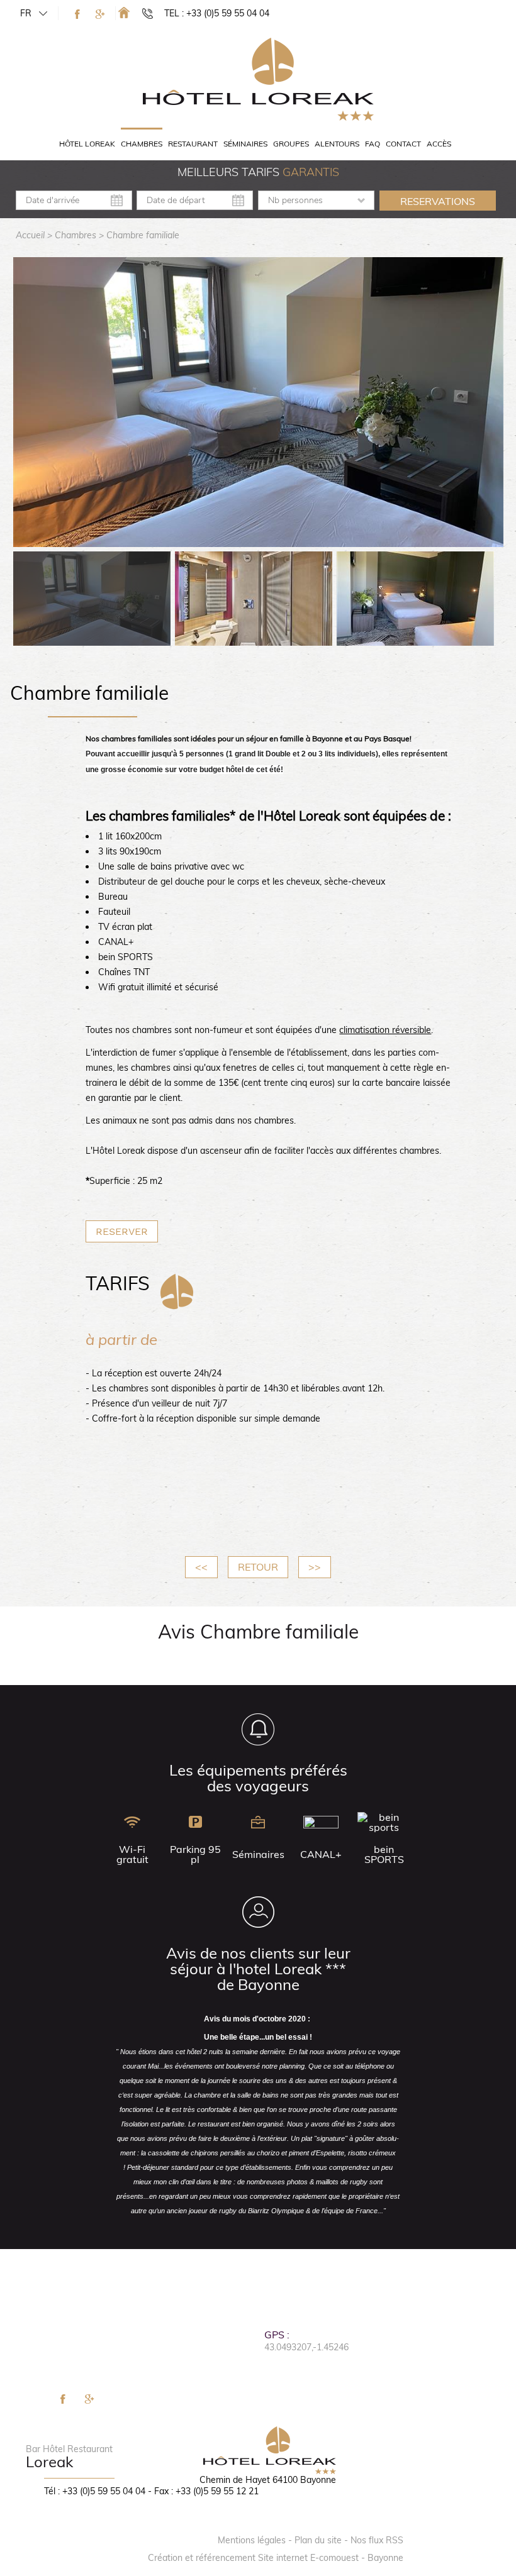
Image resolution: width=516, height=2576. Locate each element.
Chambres (142, 144)
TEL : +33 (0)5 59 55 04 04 (217, 13)
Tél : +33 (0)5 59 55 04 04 (95, 2491)
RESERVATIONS (438, 201)
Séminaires (245, 144)
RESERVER (122, 1231)
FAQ (373, 144)
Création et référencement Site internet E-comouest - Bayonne (276, 2558)
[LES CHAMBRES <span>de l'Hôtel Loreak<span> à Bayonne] (124, 12)
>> (315, 1567)
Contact (403, 144)
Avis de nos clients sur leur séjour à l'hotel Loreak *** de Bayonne (258, 1969)
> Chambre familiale (139, 235)
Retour (258, 1567)
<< (201, 1567)
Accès (439, 144)
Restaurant (193, 144)
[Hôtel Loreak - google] (100, 14)
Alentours (337, 144)
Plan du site (318, 2540)
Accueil (30, 235)
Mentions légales (252, 2540)
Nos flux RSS (377, 2540)
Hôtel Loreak (87, 144)
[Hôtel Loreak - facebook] (77, 14)
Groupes (291, 144)
